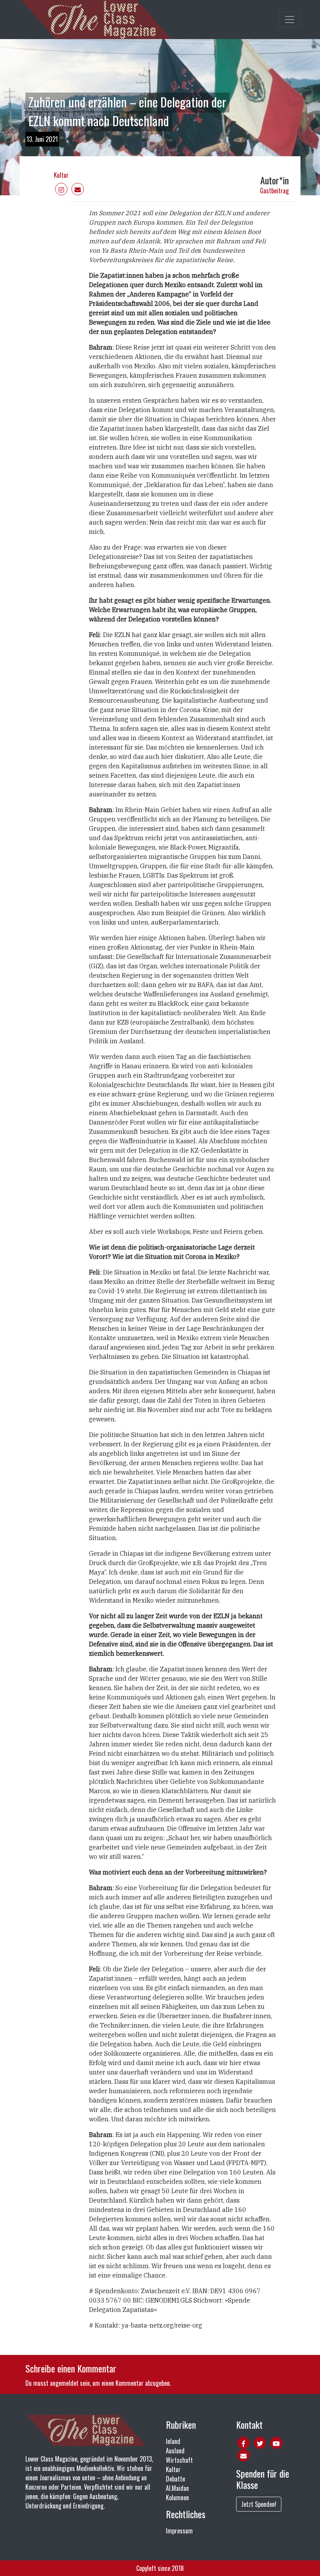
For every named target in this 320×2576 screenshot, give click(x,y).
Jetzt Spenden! (259, 2504)
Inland (173, 2441)
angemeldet (64, 2383)
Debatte (175, 2479)
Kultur (61, 175)
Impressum (179, 2531)
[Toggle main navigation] (290, 20)
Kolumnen (177, 2497)
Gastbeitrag (274, 191)
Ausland (175, 2451)
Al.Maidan (177, 2488)
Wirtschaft (179, 2460)
